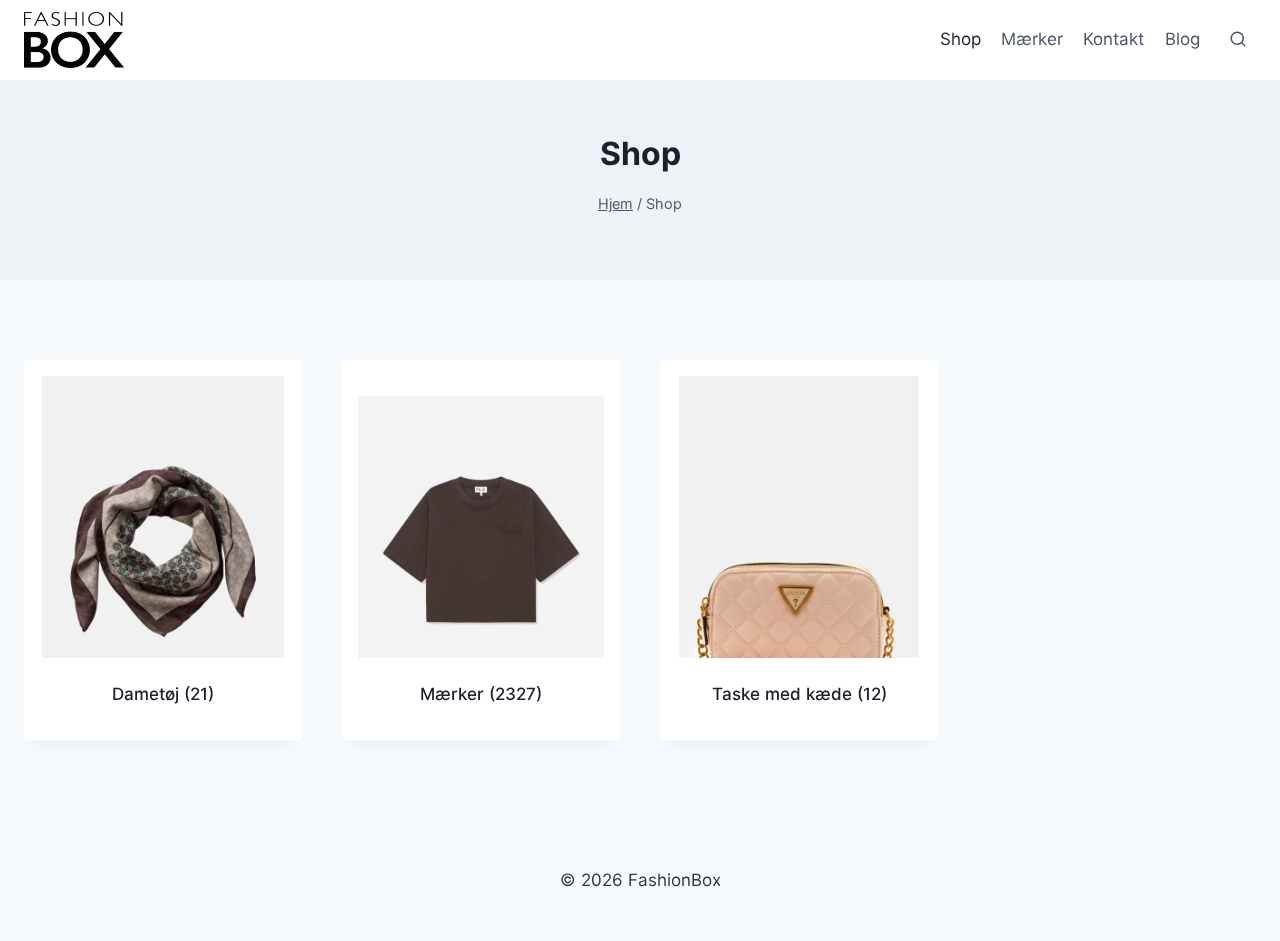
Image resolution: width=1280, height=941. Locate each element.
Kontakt (1113, 39)
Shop (960, 39)
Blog (1182, 39)
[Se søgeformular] (1238, 40)
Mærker (1032, 39)
